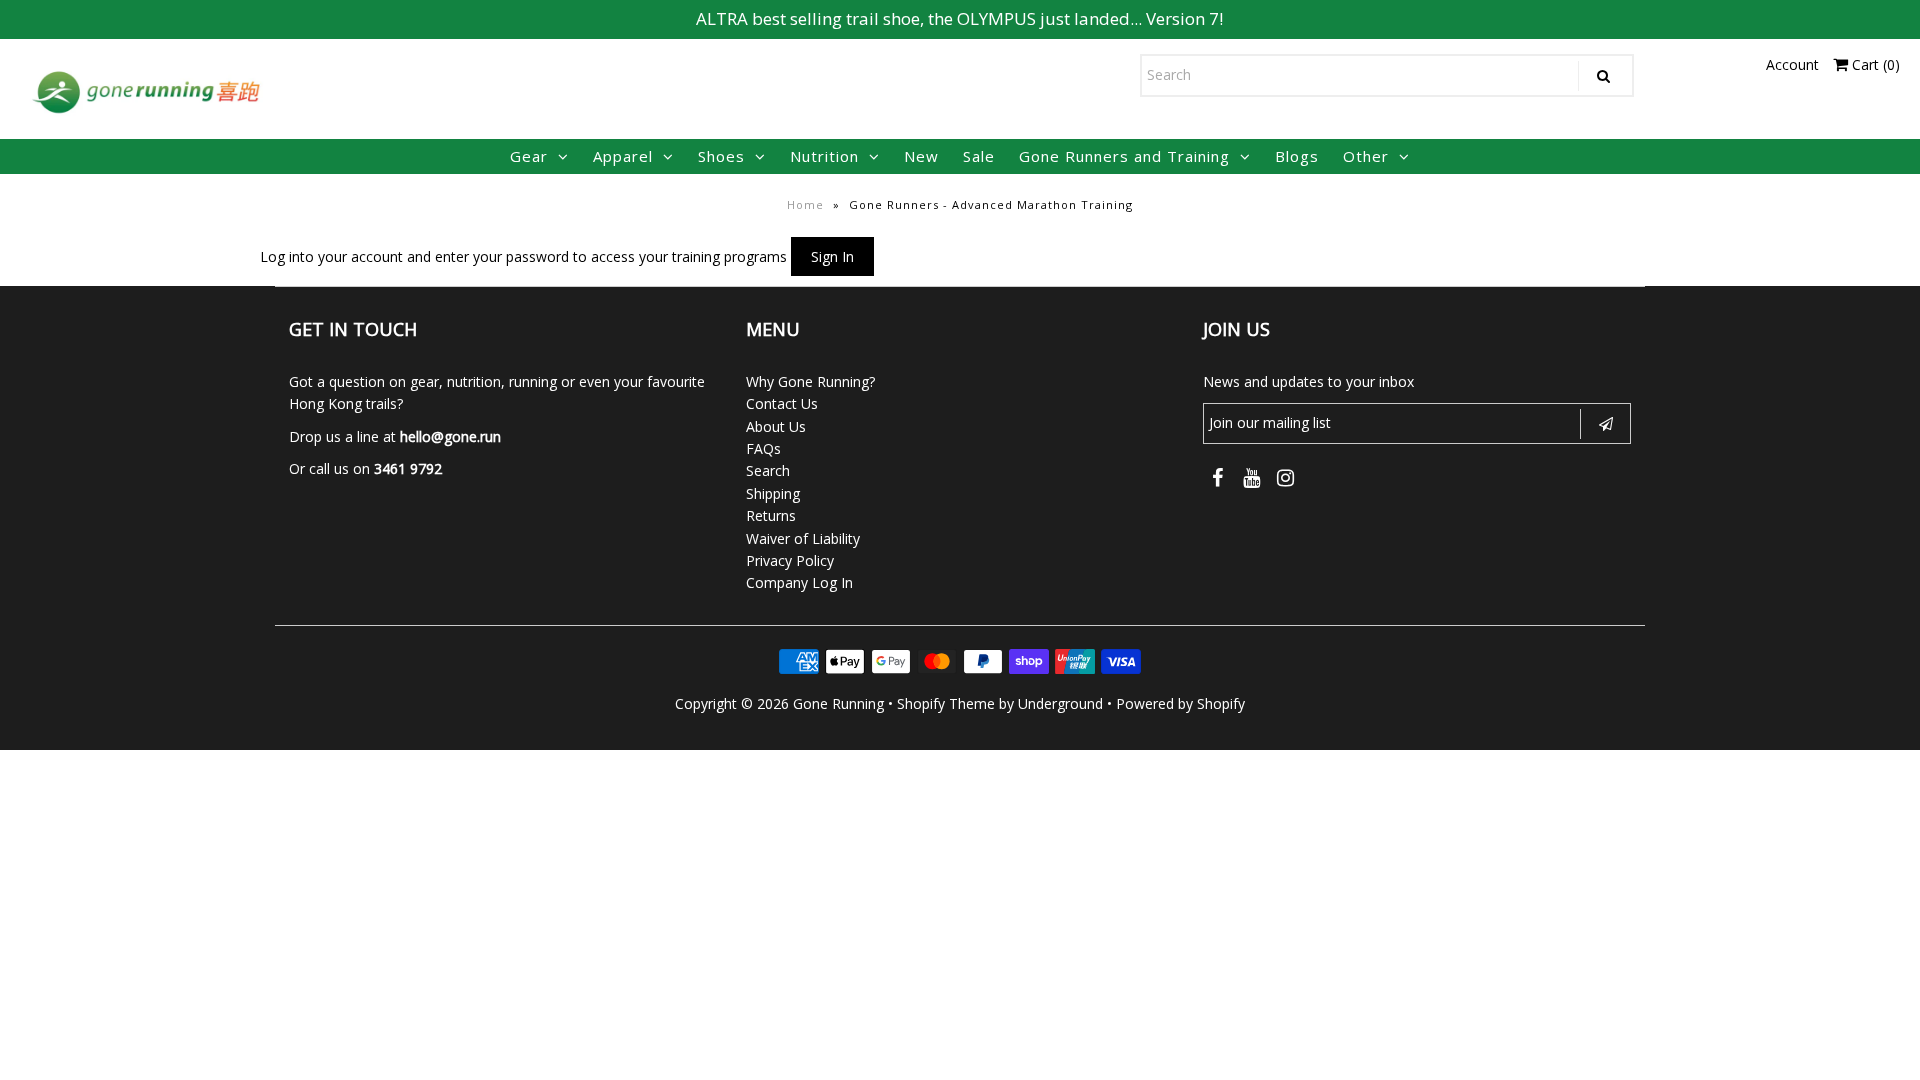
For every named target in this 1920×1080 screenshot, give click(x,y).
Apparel (623, 156)
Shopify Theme (946, 703)
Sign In (832, 256)
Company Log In (799, 582)
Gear (529, 156)
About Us (776, 426)
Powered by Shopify (1180, 703)
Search (768, 470)
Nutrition (824, 156)
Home (805, 204)
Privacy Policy (790, 560)
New (921, 156)
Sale (979, 156)
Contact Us (782, 403)
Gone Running (838, 703)
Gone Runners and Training (1124, 156)
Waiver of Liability (803, 538)
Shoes (721, 156)
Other (1366, 156)
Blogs (1297, 156)
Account (1792, 64)
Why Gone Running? (810, 381)
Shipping (773, 493)
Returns (771, 515)
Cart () (1874, 64)
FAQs (763, 448)
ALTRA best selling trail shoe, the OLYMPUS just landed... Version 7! (959, 18)
